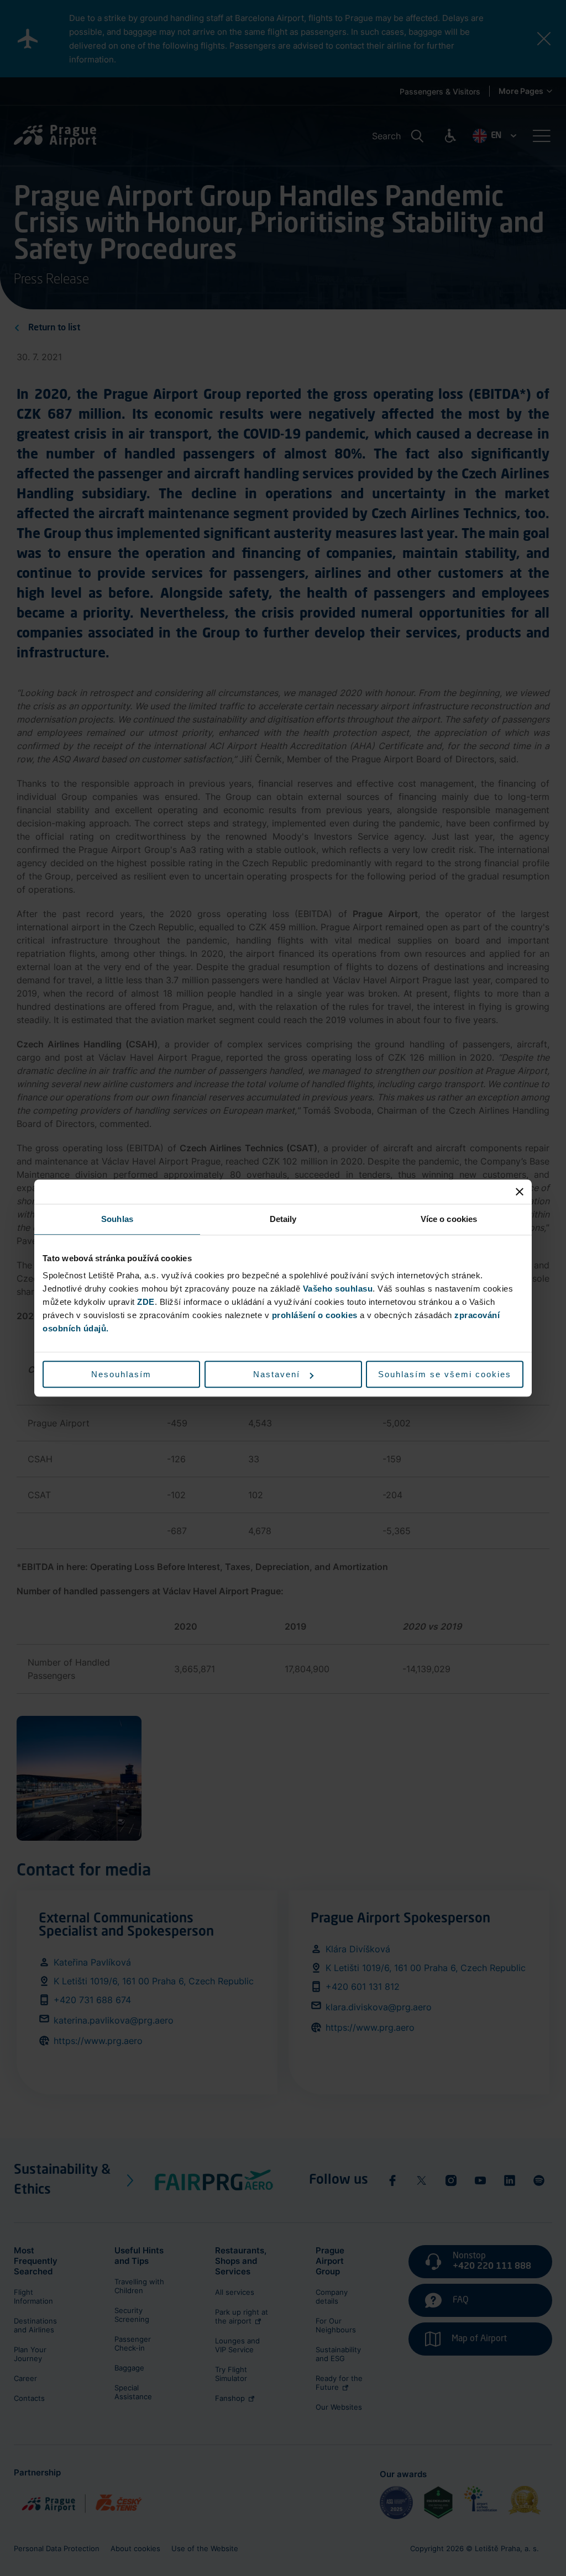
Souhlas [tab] (117, 1219)
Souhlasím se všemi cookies (445, 1374)
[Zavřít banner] (520, 1192)
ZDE (146, 1302)
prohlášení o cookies (315, 1315)
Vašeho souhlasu (338, 1289)
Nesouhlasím (121, 1374)
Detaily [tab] (283, 1219)
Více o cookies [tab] (449, 1219)
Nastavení (277, 1374)
